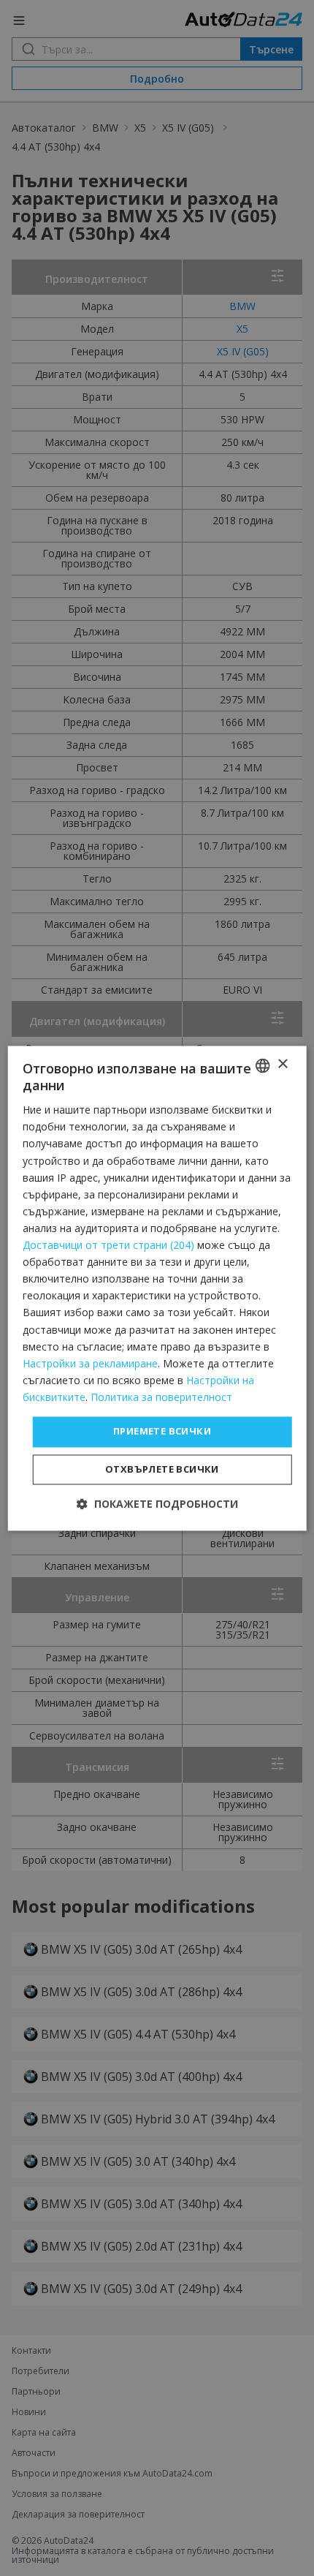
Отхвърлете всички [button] (162, 1469)
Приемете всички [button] (162, 1431)
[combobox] (262, 1065)
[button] (157, 1504)
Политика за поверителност (161, 1397)
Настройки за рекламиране (90, 1363)
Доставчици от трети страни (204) (108, 1246)
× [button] (282, 1064)
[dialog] (157, 1288)
